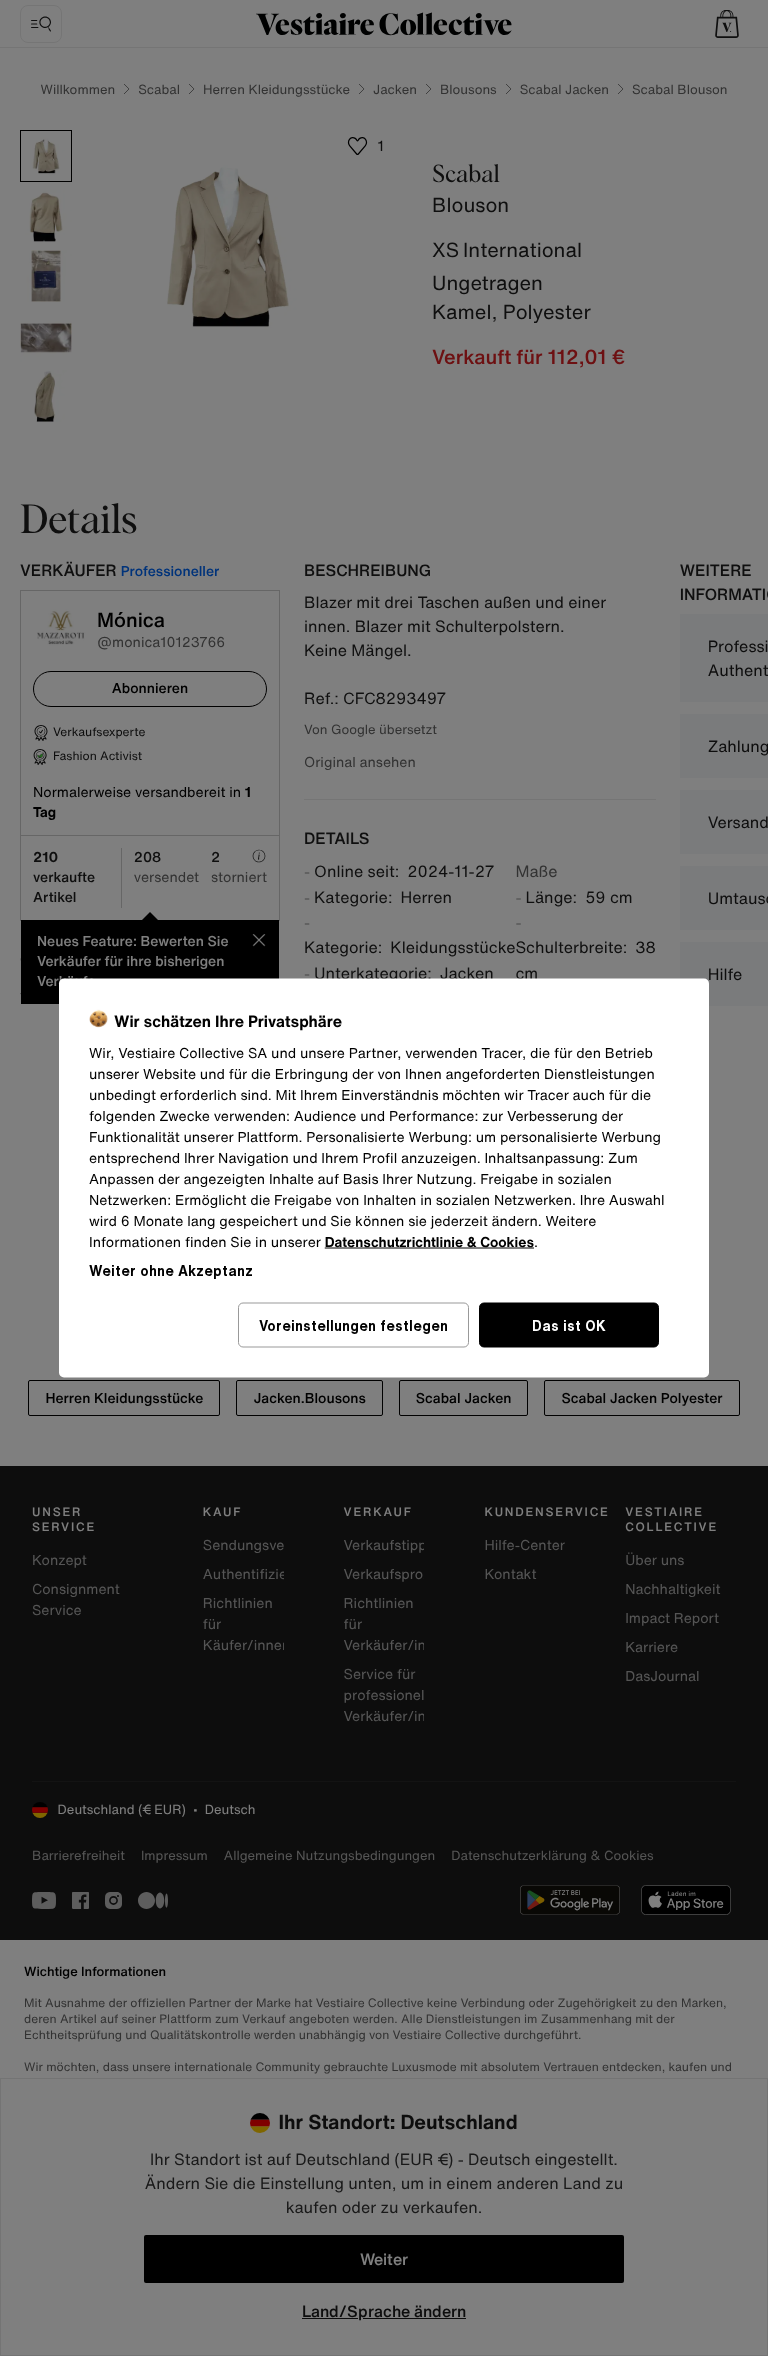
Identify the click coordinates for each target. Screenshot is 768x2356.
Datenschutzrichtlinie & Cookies (429, 1242)
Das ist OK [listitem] (569, 1325)
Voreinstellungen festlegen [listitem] (353, 1325)
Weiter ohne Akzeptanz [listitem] (171, 1270)
